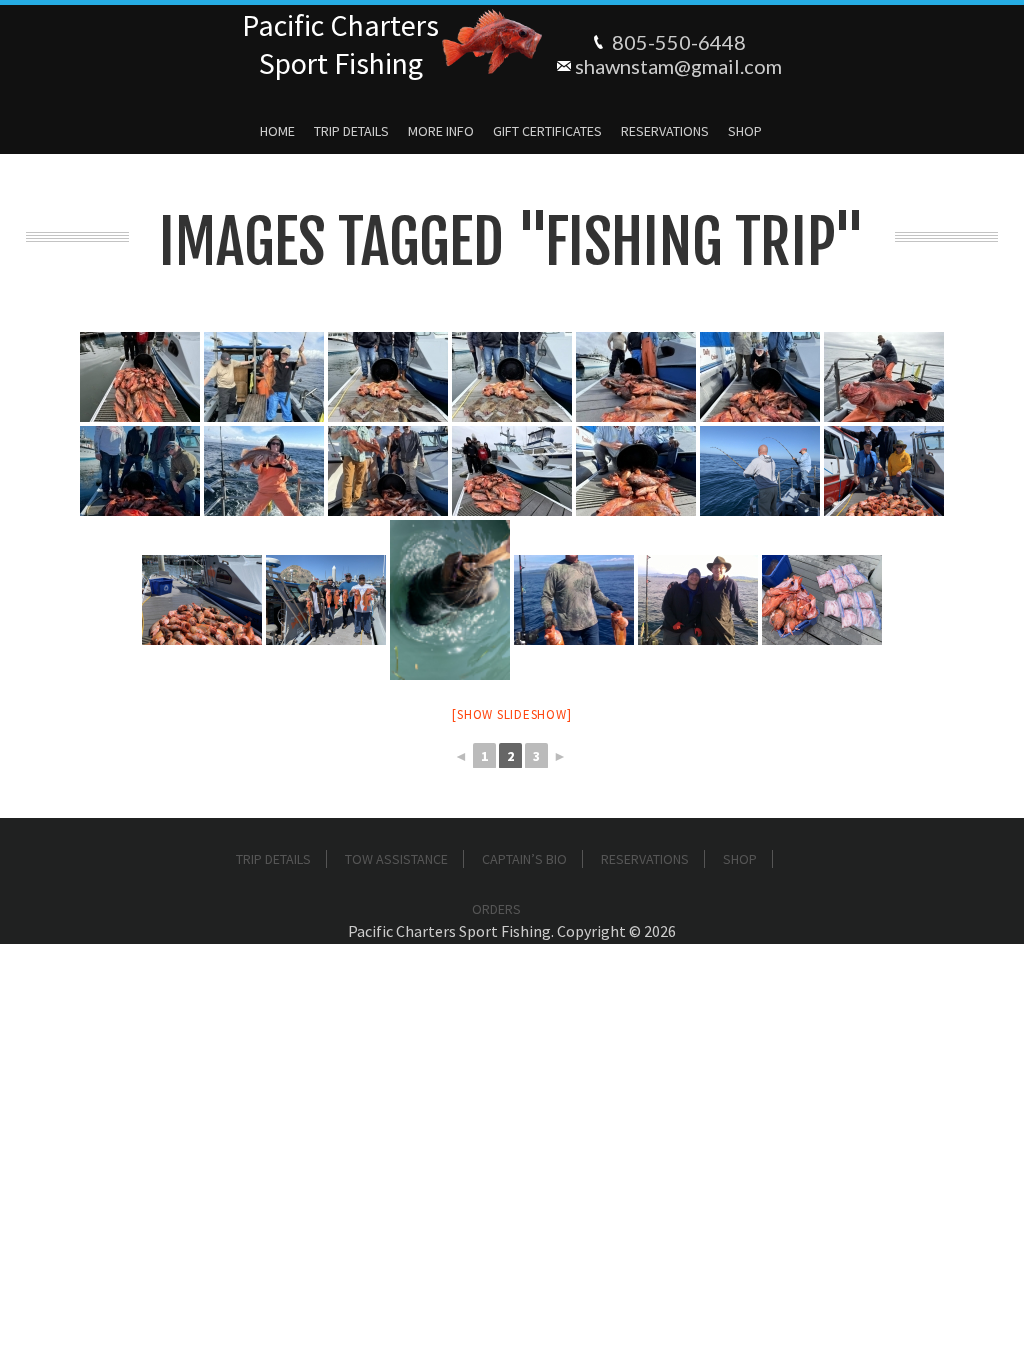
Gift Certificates (547, 131)
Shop (745, 131)
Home (277, 131)
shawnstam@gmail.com (678, 66)
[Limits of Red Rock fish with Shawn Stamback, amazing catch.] (202, 600)
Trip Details (351, 131)
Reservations (665, 131)
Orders (496, 909)
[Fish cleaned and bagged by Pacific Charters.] (822, 600)
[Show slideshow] (511, 714)
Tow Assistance (396, 859)
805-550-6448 (679, 42)
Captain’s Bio (524, 859)
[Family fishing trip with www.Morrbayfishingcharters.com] (698, 600)
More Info (441, 131)
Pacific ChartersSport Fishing (340, 44)
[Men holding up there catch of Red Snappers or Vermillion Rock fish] (326, 600)
